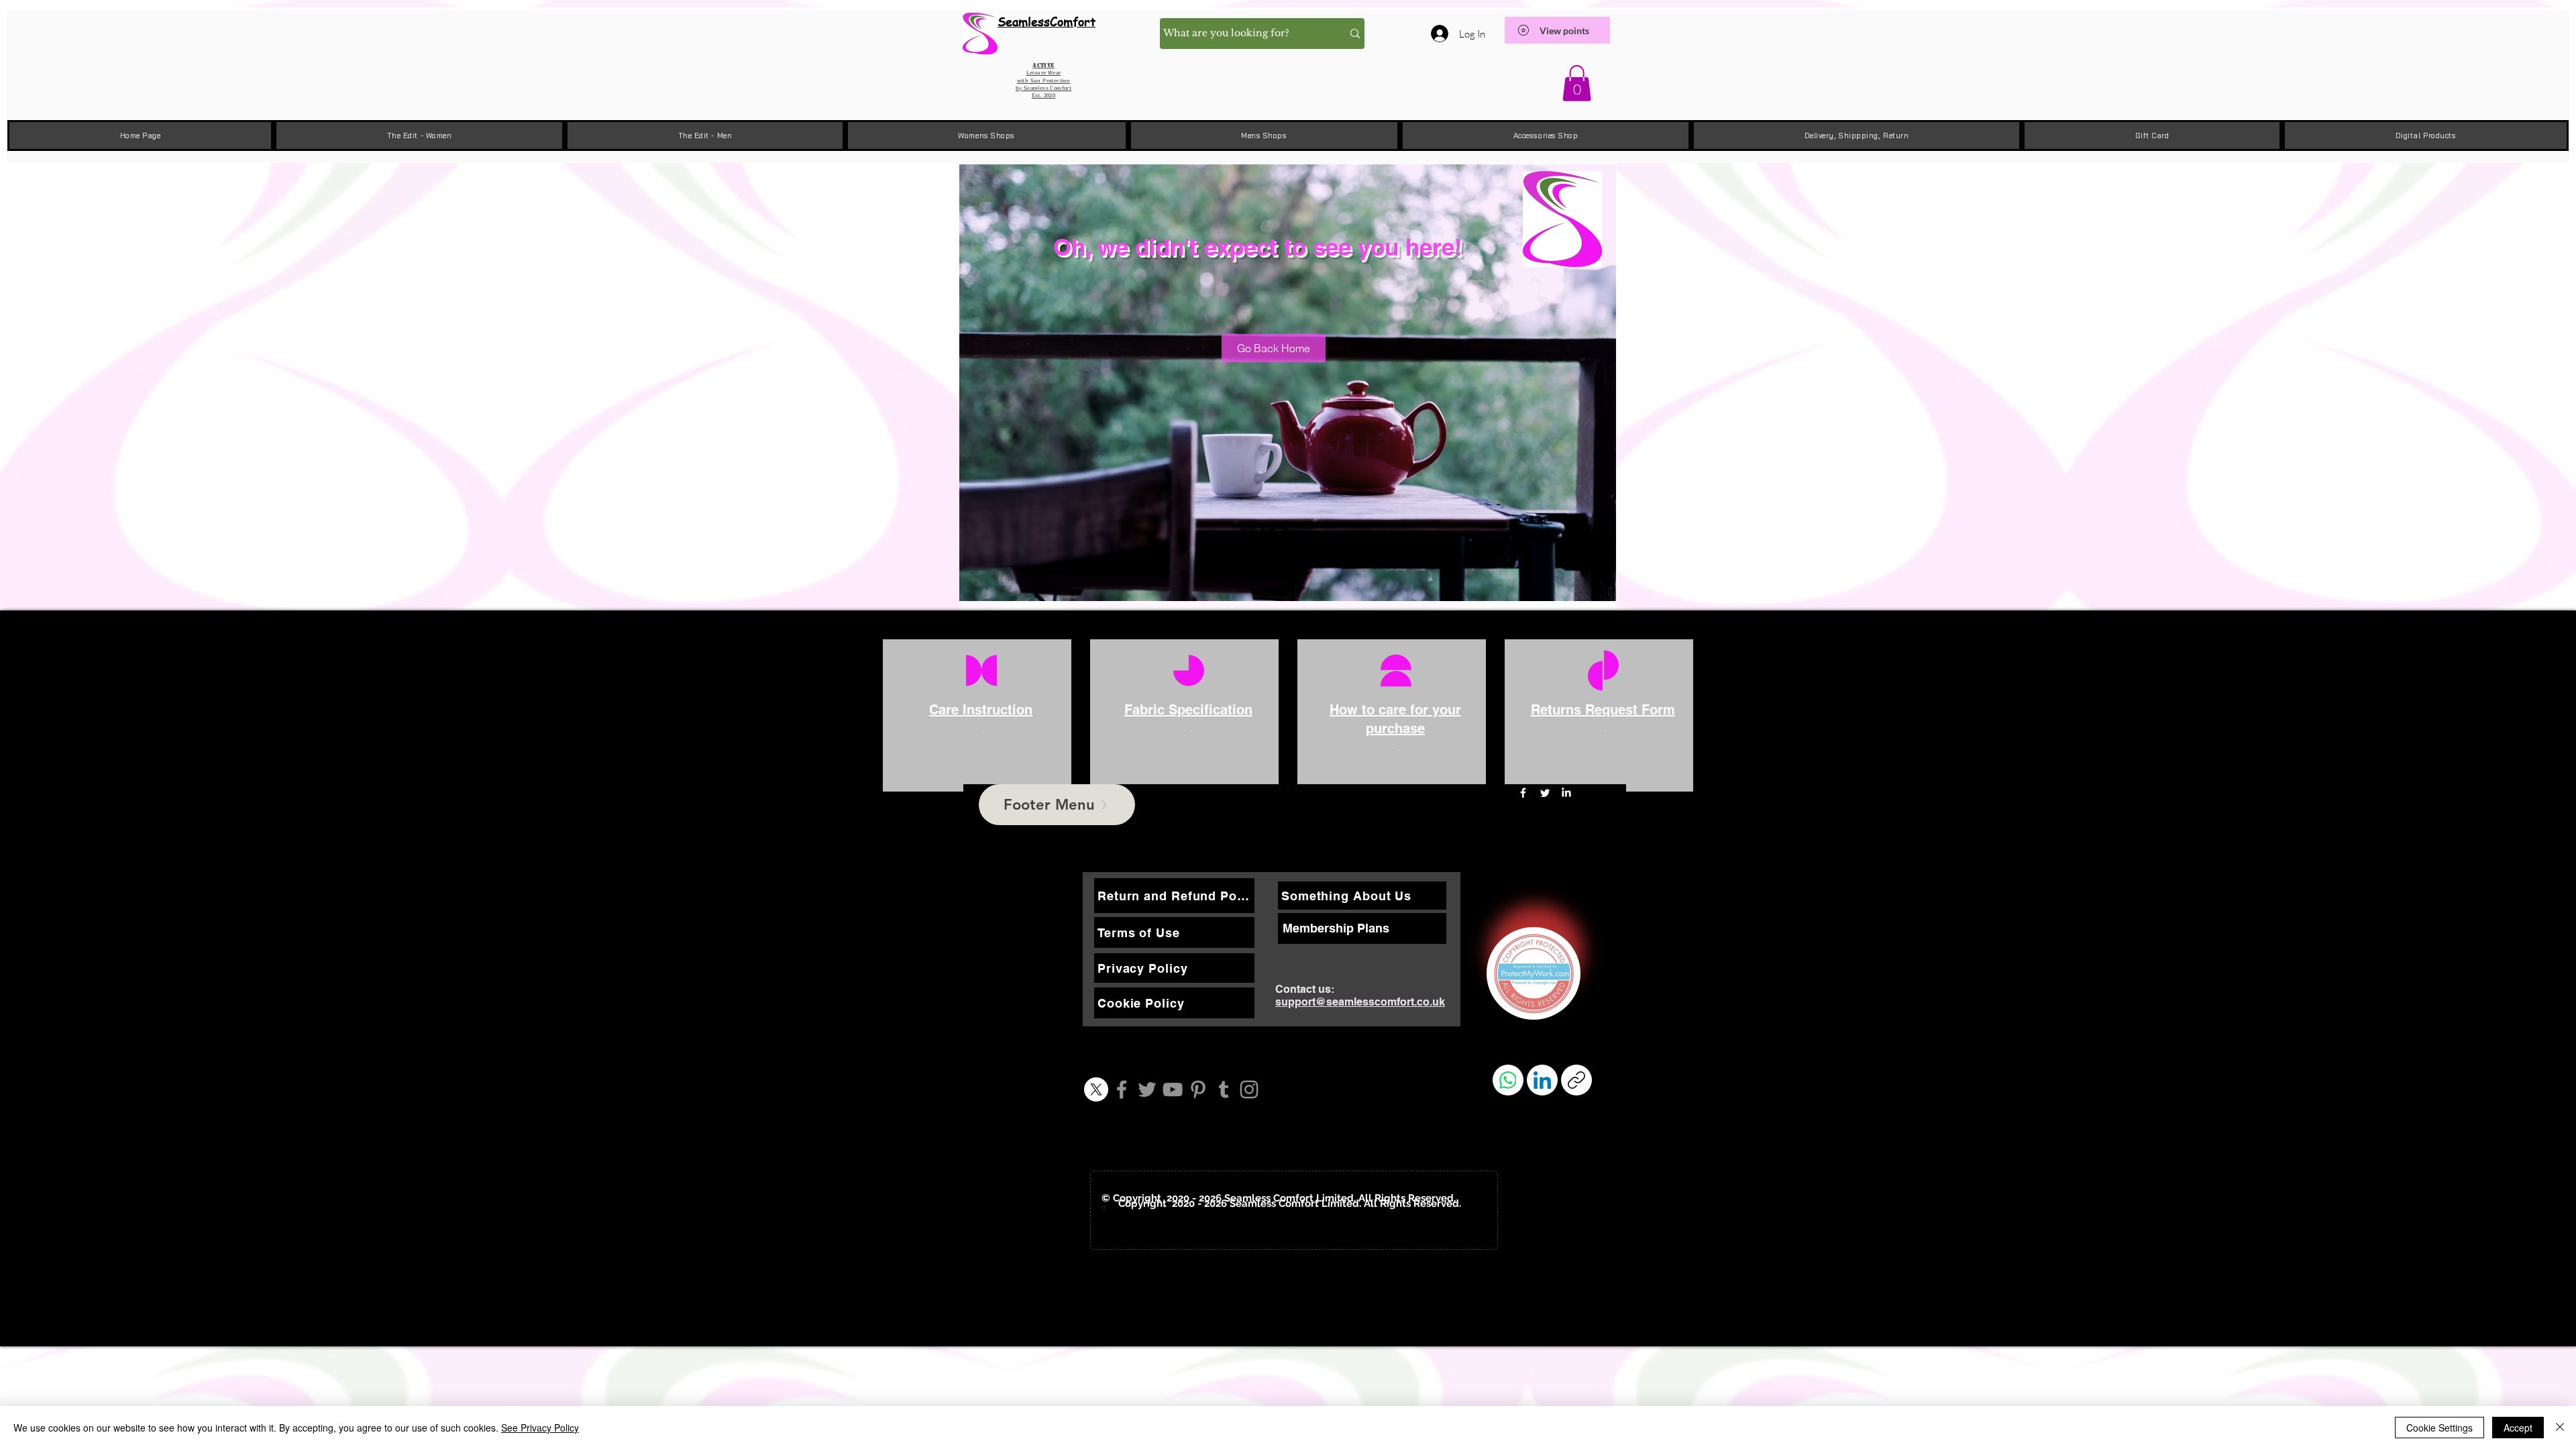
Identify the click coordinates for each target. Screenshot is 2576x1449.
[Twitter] (1147, 1089)
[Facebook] (1122, 1089)
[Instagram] (1249, 1089)
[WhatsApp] (1508, 1080)
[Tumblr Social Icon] (1224, 1089)
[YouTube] (1173, 1089)
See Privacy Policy (540, 1428)
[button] (1577, 83)
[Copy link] (1576, 1080)
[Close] (2560, 1428)
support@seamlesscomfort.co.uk (1360, 1002)
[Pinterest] (1198, 1089)
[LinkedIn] (1566, 793)
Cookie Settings (2439, 1428)
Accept (2518, 1428)
